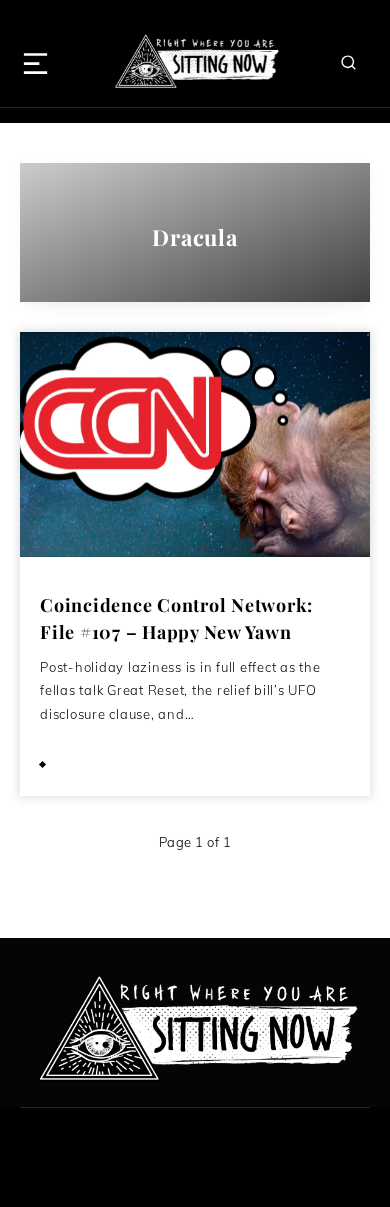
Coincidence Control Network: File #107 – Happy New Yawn (176, 618)
